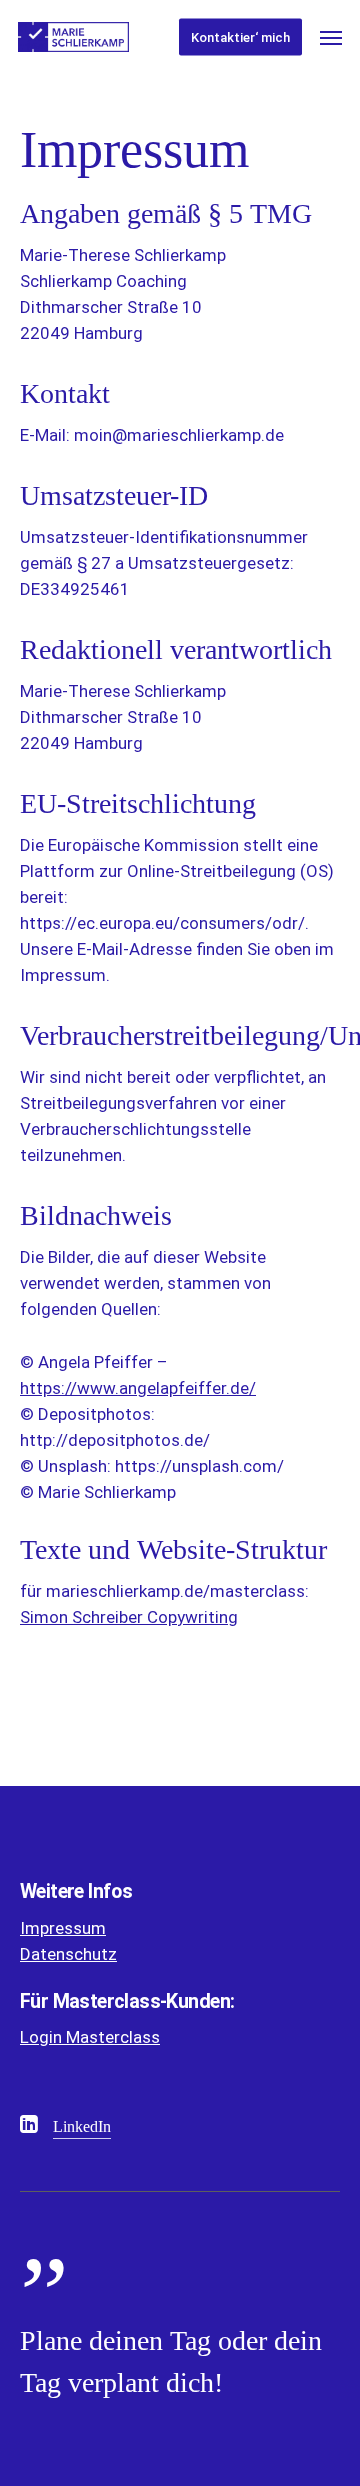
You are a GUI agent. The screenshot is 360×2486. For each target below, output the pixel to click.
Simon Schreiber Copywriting (129, 1617)
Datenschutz (68, 1954)
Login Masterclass (90, 2037)
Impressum (63, 1928)
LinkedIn (82, 2126)
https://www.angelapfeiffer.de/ (138, 1388)
